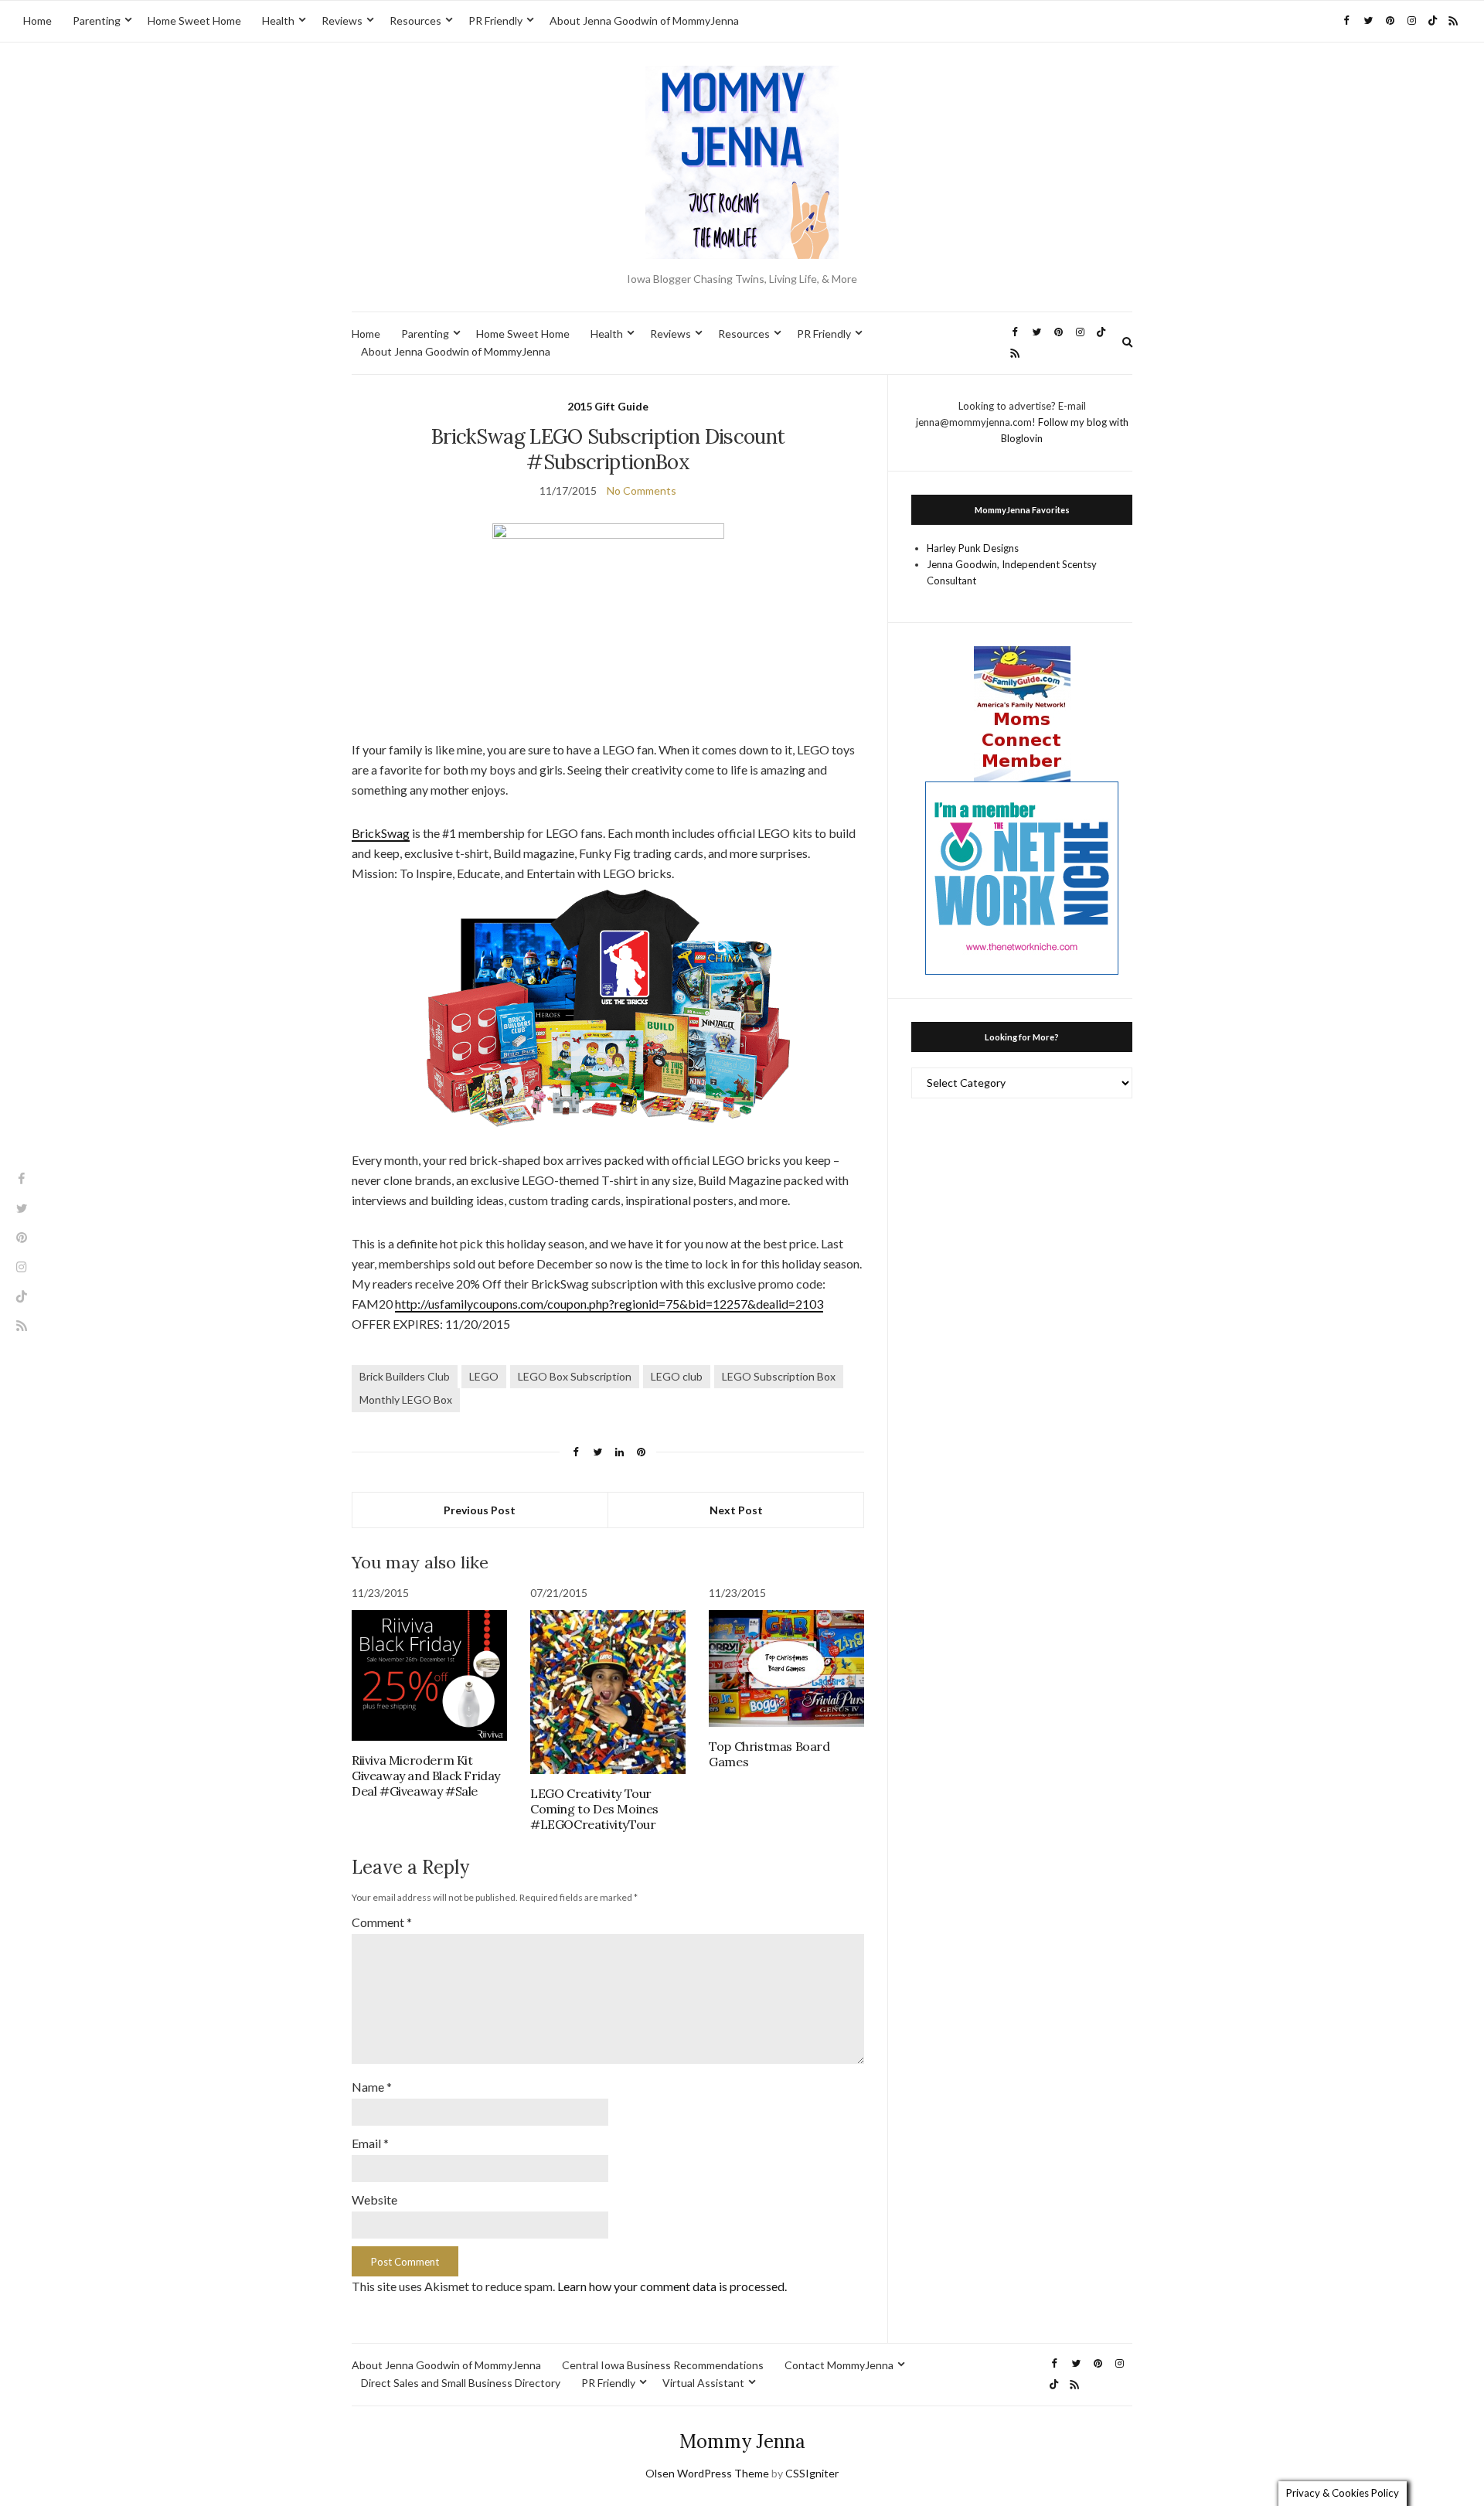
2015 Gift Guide (608, 406)
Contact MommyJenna (839, 2365)
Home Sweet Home (194, 20)
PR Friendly (495, 20)
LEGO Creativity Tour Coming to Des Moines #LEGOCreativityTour (594, 1809)
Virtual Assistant (703, 2383)
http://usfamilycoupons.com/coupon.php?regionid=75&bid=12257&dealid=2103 (609, 1304)
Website (374, 2200)
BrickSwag (381, 833)
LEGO (484, 1376)
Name (372, 2087)
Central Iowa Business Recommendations (663, 2365)
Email (370, 2143)
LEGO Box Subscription (575, 1376)
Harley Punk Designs (973, 548)
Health (278, 20)
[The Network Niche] (1022, 877)
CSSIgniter (812, 2473)
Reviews (342, 20)
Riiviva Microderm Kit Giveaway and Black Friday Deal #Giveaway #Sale (426, 1776)
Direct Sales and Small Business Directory (461, 2383)
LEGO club (677, 1376)
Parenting (97, 20)
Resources (415, 20)
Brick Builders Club (405, 1376)
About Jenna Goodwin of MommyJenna (644, 20)
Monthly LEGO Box (406, 1399)
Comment (382, 1922)
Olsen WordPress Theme (707, 2473)
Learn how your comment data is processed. (672, 2286)
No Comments (642, 490)
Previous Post (480, 1510)
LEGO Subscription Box (779, 1376)
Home (37, 20)
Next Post (736, 1510)
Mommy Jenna (742, 2441)
